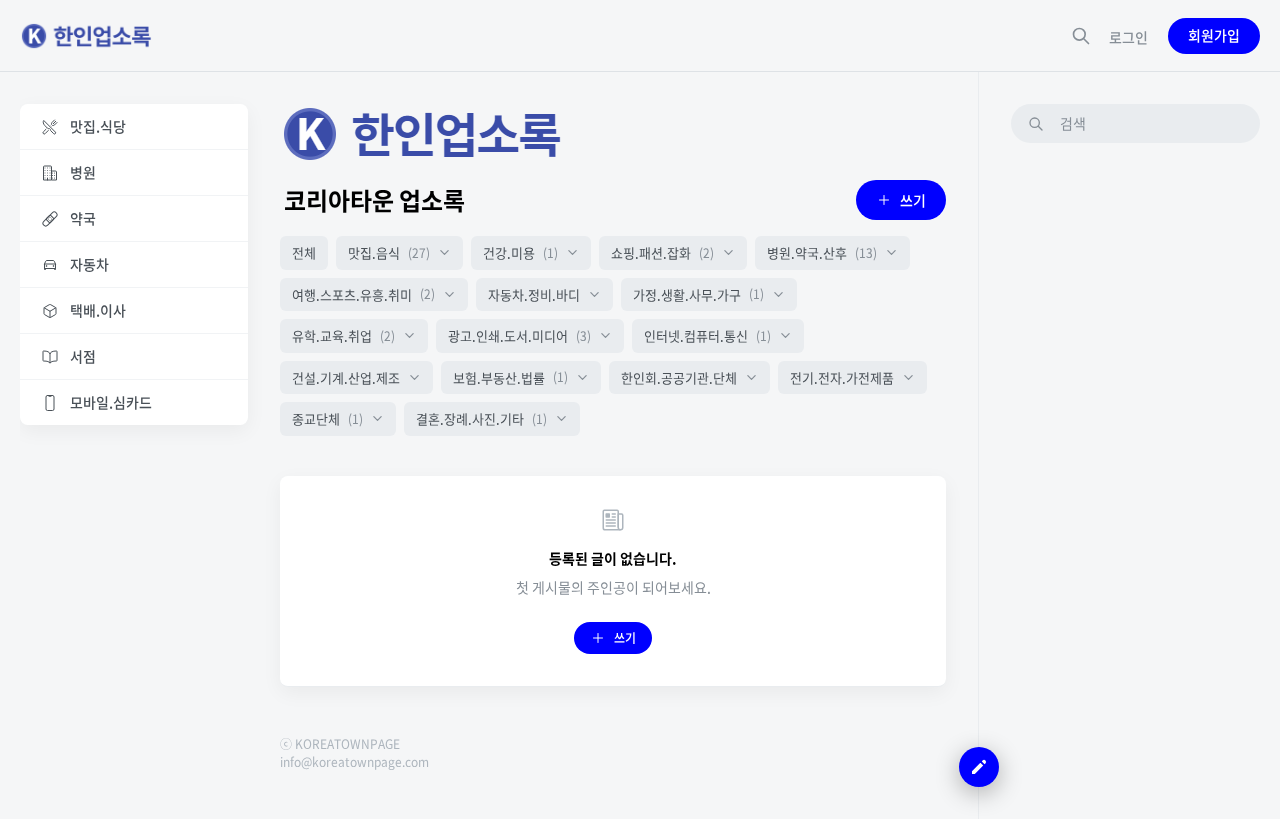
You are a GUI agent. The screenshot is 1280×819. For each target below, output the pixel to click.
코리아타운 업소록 (374, 200)
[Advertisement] (1135, 459)
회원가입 (1214, 35)
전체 (304, 252)
